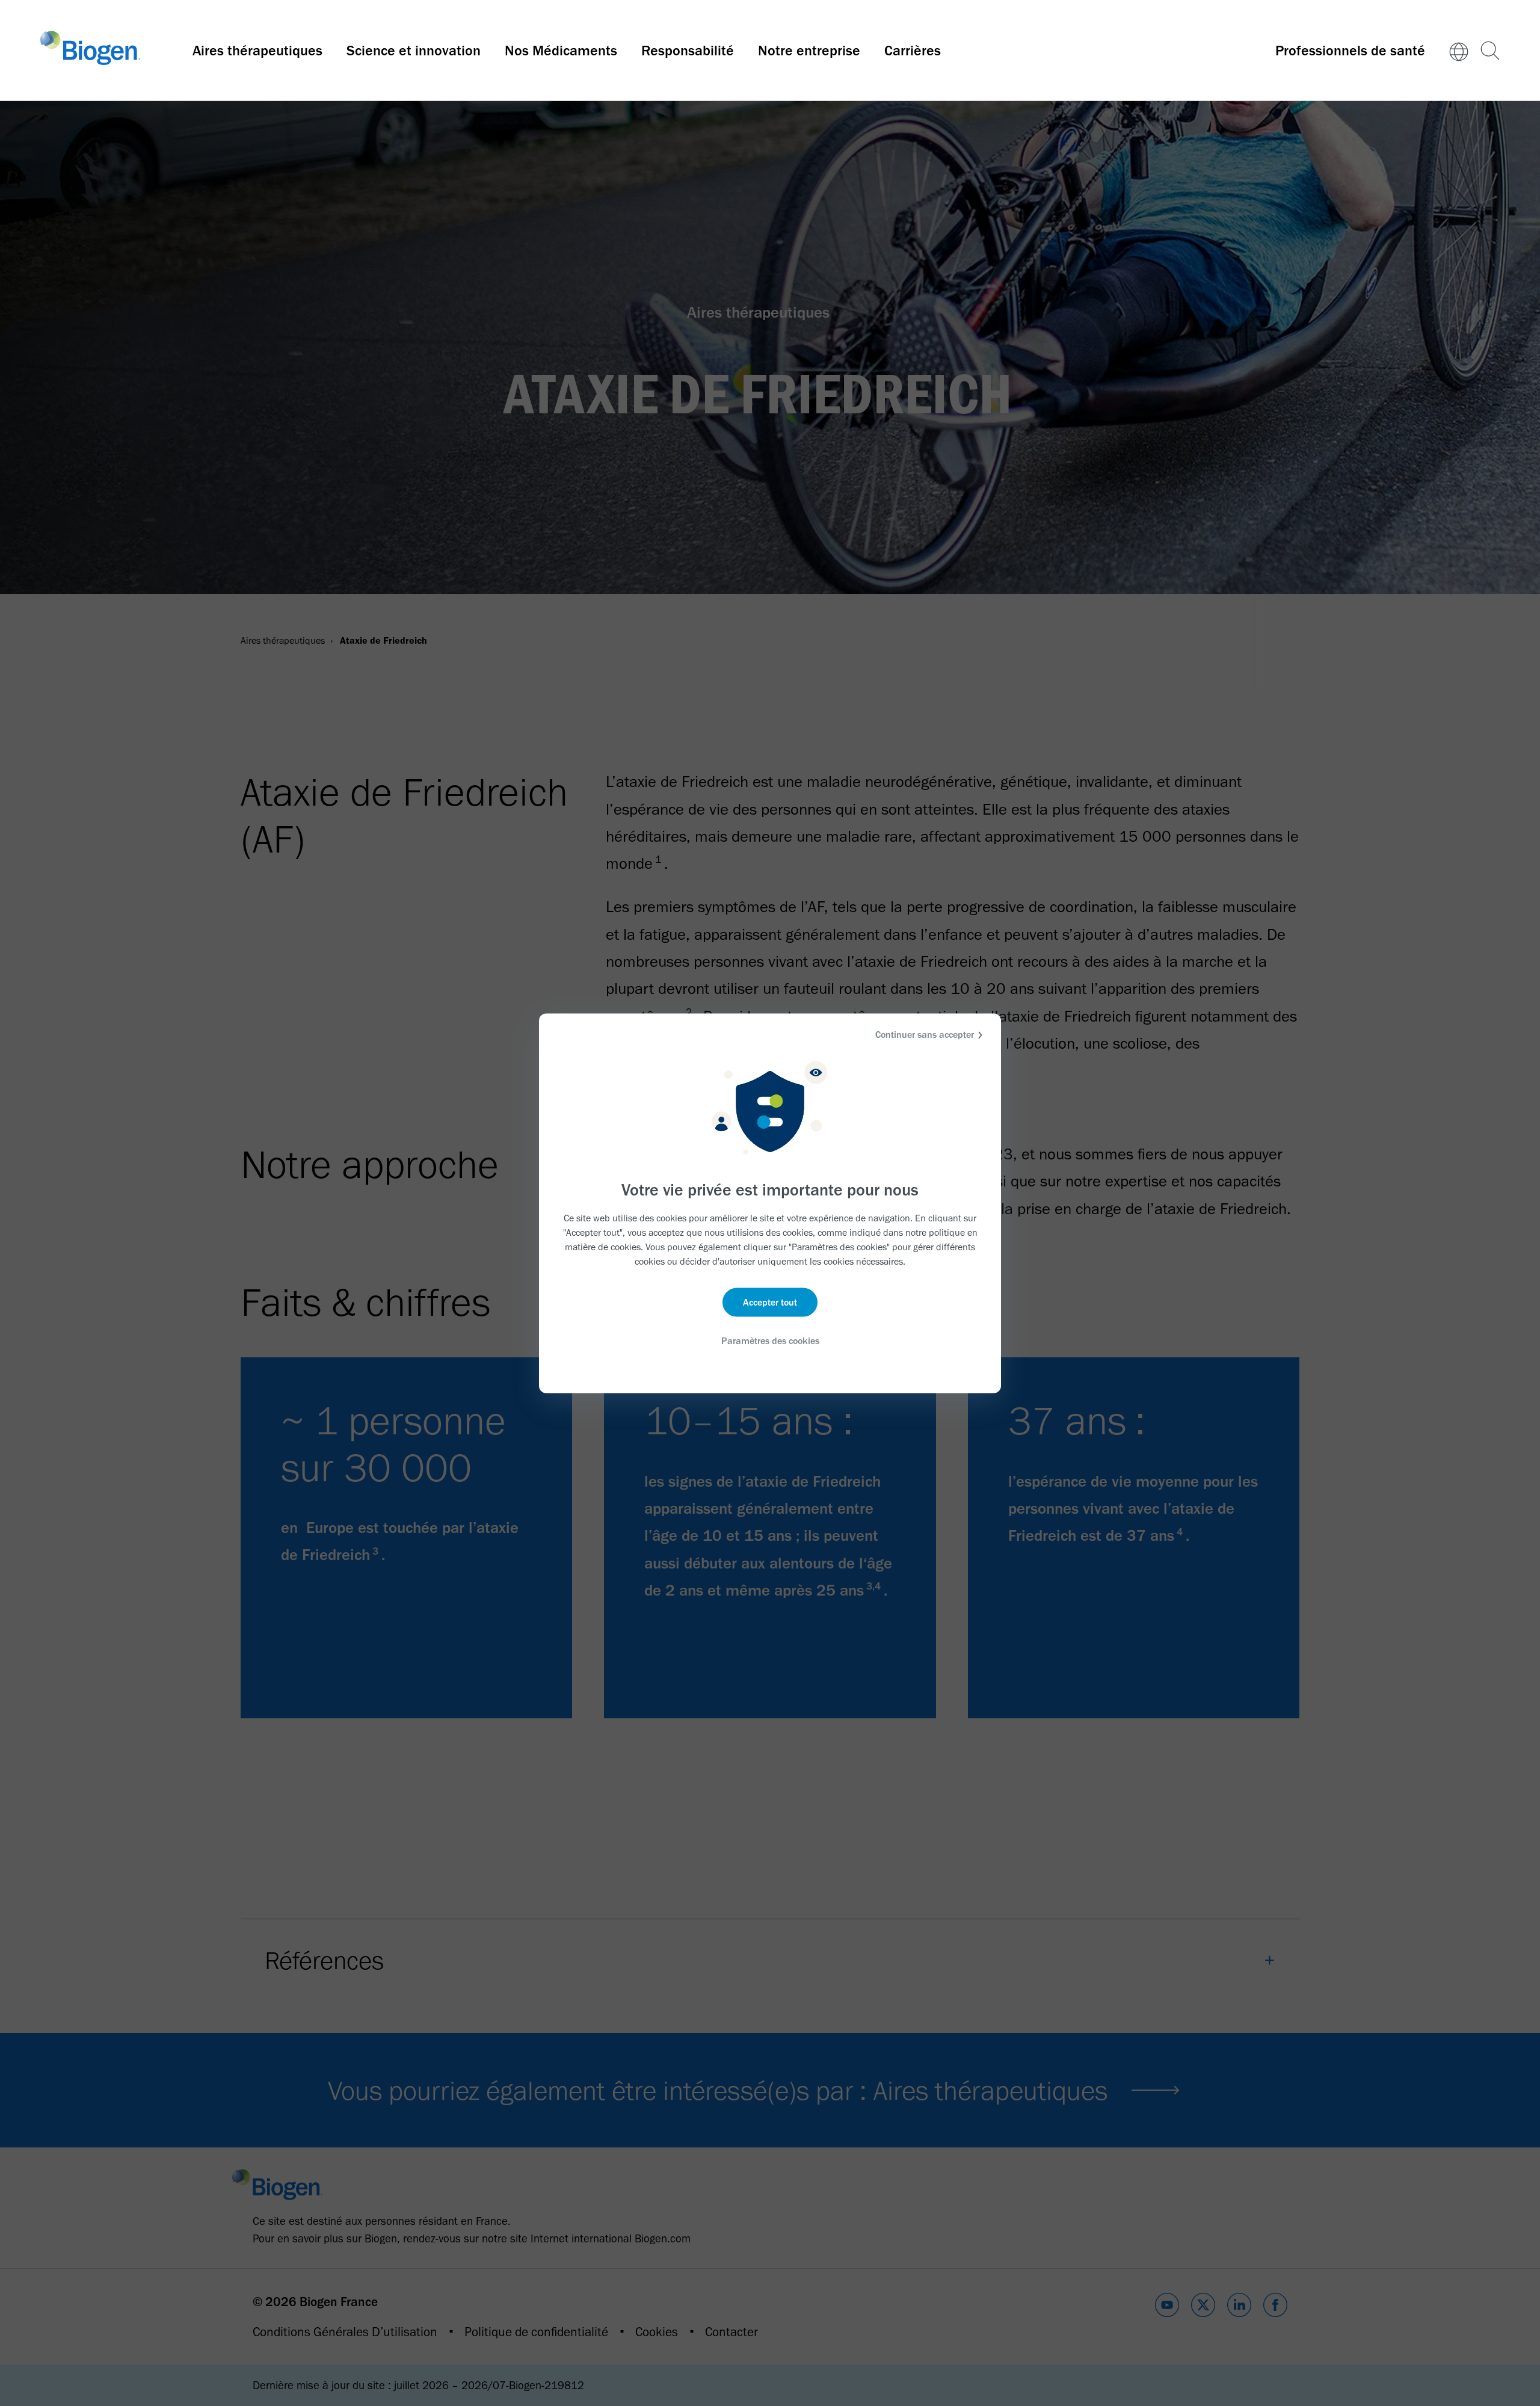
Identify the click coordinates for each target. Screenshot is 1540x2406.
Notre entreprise (809, 50)
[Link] (1459, 51)
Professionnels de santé (1350, 50)
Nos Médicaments (561, 50)
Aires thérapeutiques (257, 50)
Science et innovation (414, 50)
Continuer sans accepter (925, 1034)
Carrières (913, 50)
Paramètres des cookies (770, 1341)
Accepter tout (770, 1302)
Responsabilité (688, 50)
